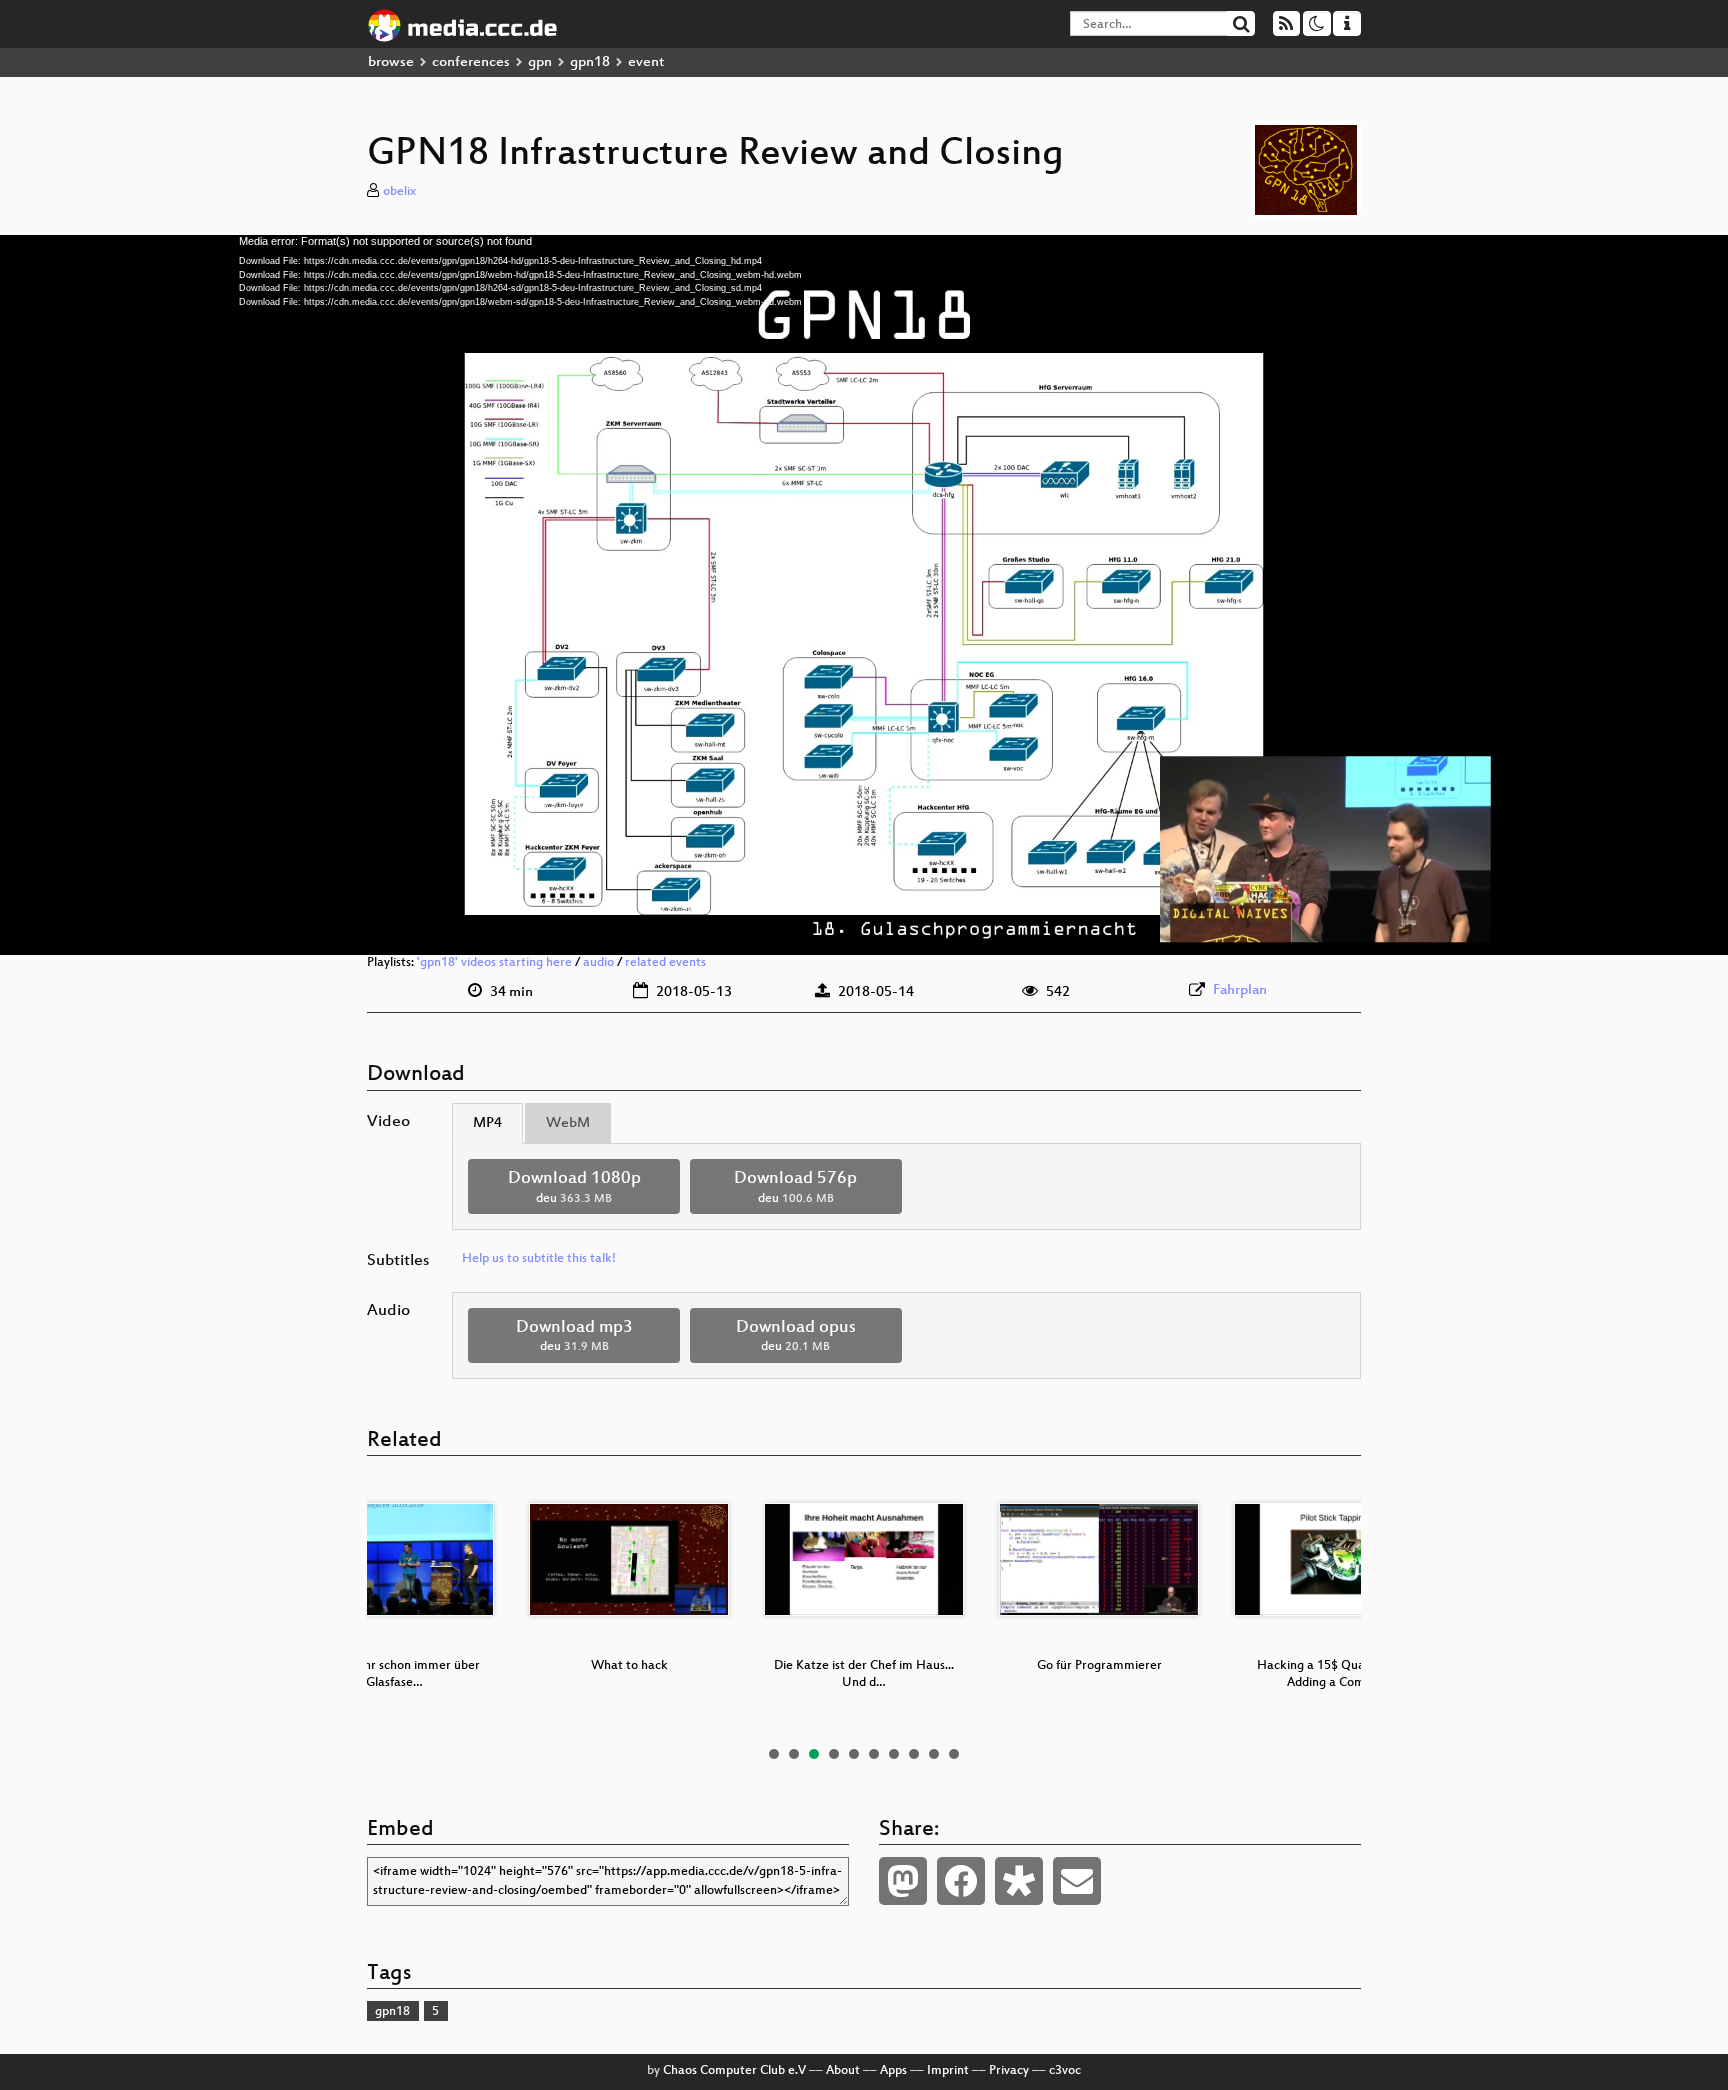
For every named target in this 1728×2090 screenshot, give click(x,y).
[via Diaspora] (1019, 1881)
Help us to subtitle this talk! (539, 1259)
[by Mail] (1077, 1881)
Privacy (1009, 2071)
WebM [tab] (568, 1123)
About (843, 2071)
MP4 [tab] (487, 1123)
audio (598, 963)
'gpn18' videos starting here (494, 963)
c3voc (1065, 2071)
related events (665, 963)
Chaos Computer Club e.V (734, 2071)
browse (391, 62)
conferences (471, 62)
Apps (893, 2071)
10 (954, 1754)
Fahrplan (1240, 990)
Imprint (948, 2071)
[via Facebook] (961, 1881)
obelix (399, 192)
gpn (540, 62)
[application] (864, 595)
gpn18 (590, 62)
